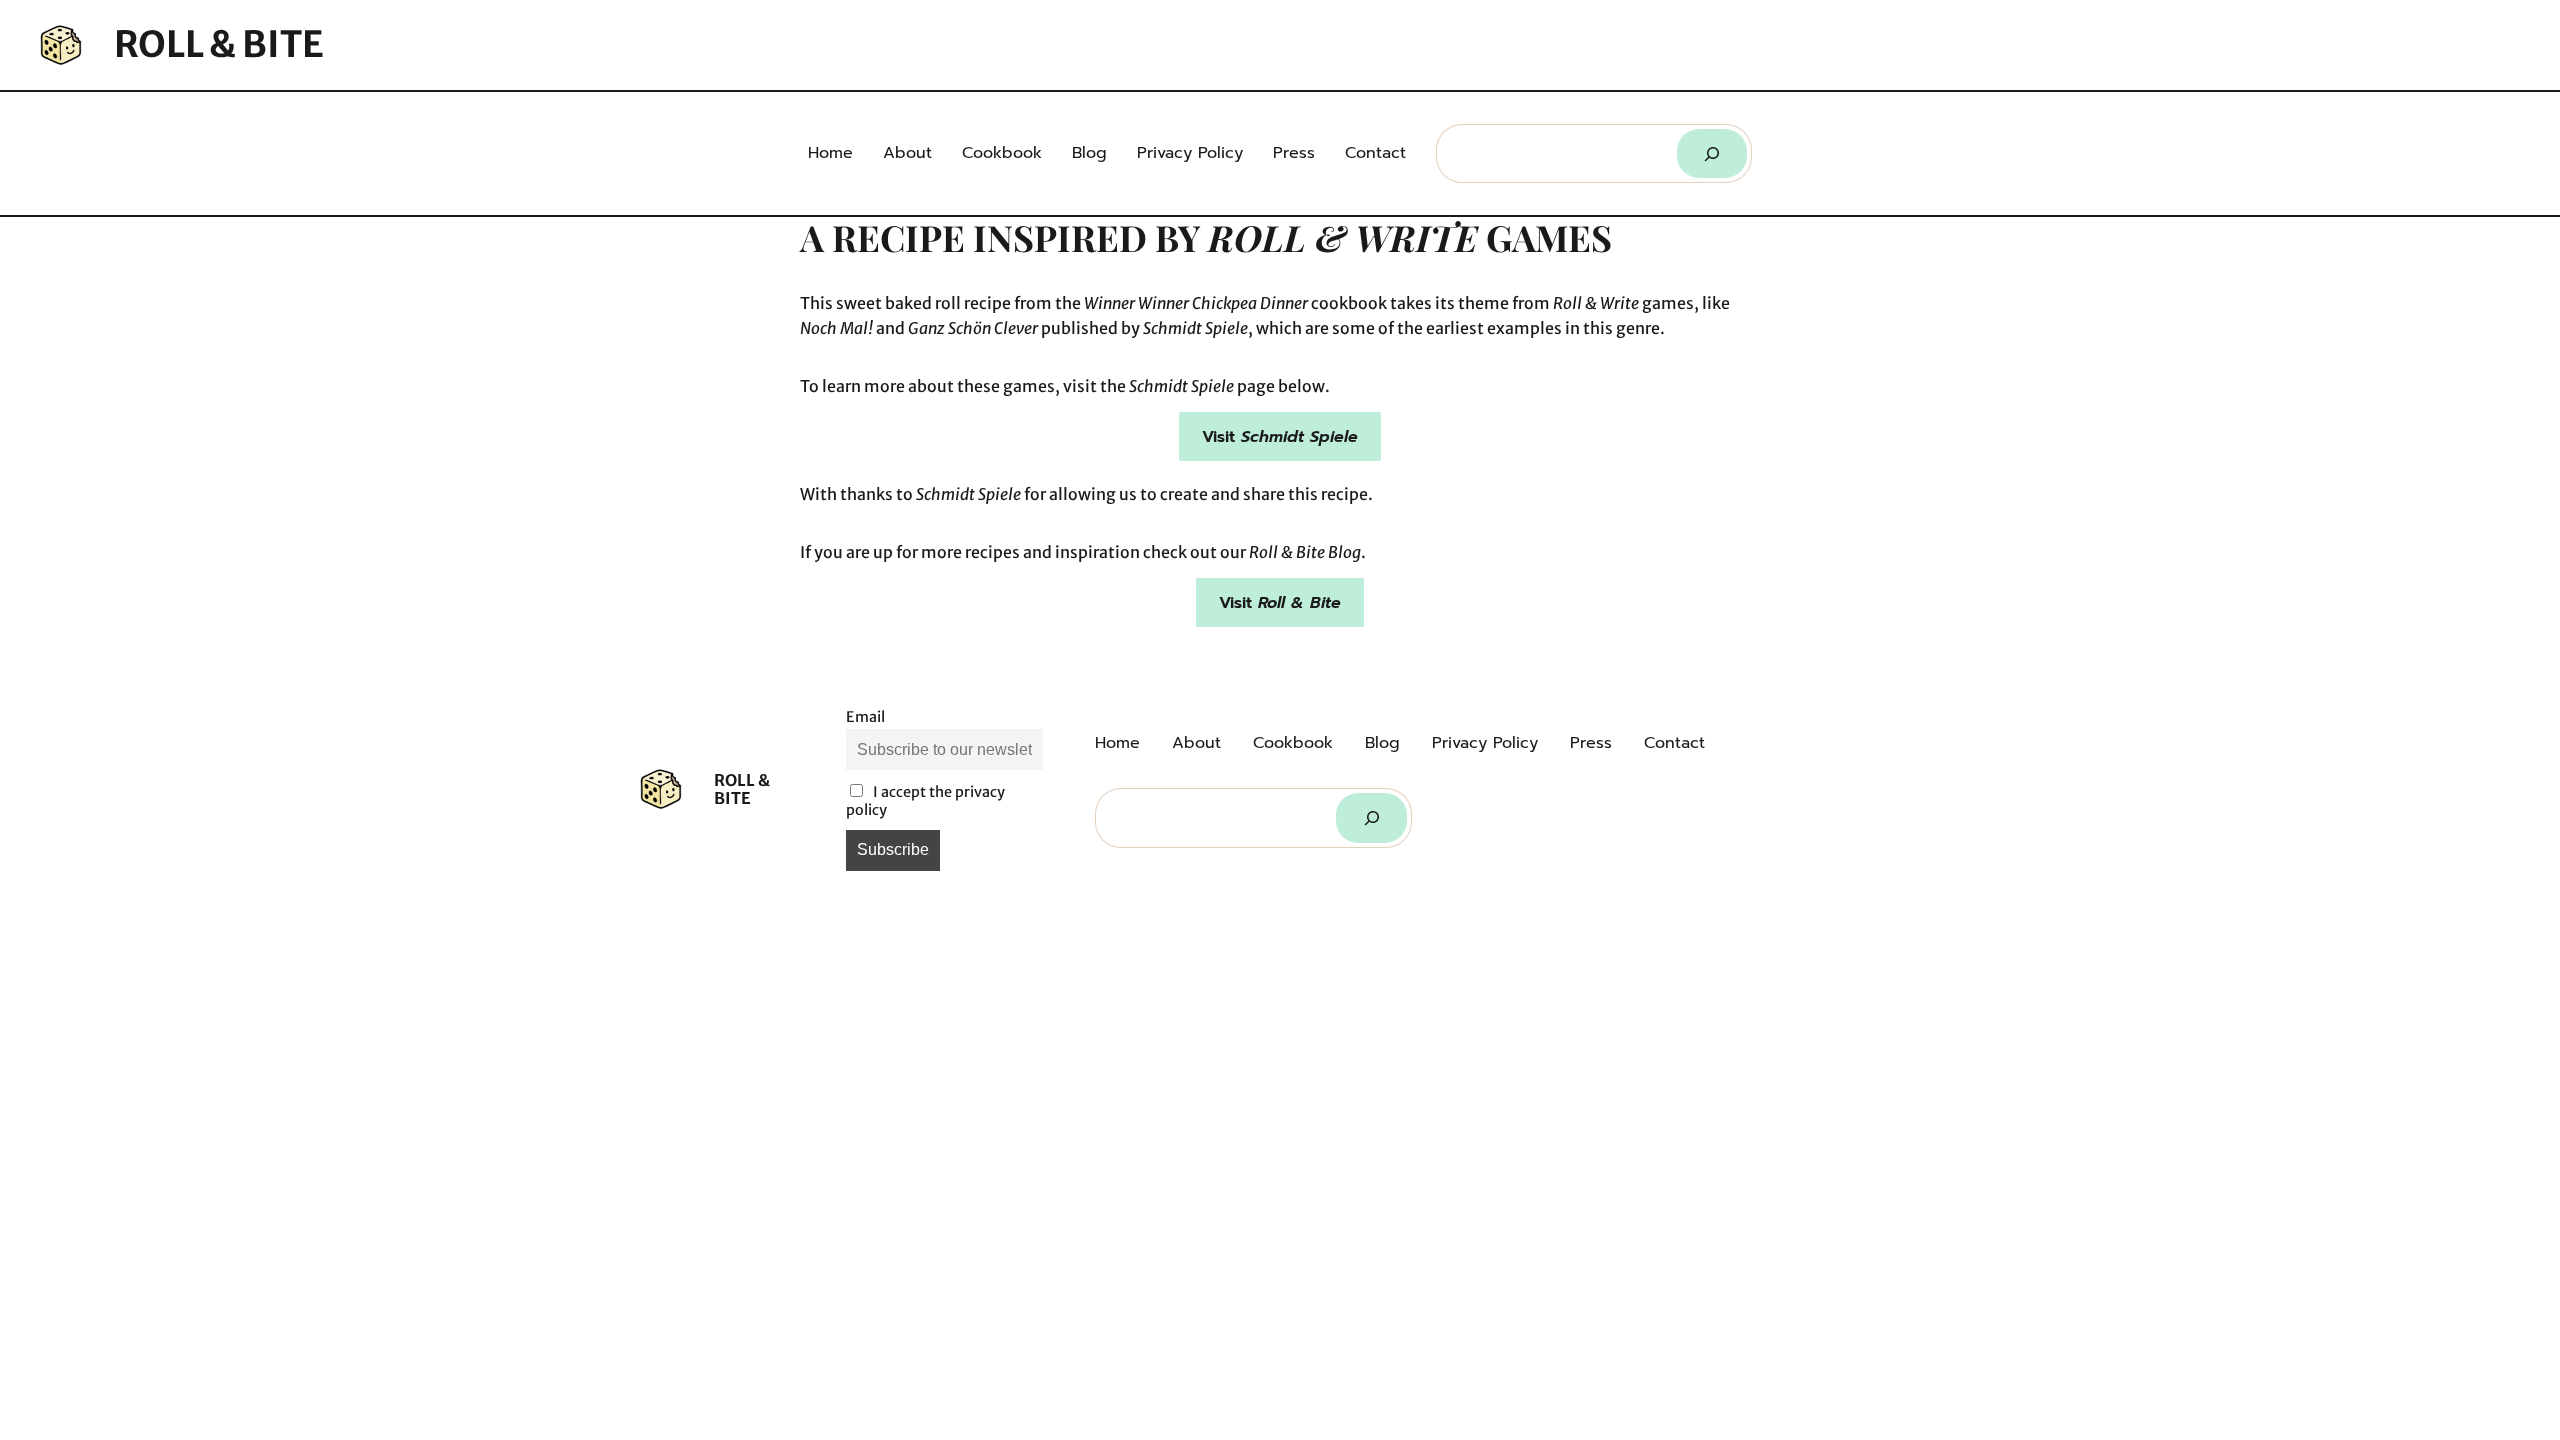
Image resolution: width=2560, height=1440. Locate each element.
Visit (1280, 437)
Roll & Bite (219, 44)
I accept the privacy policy (925, 801)
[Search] (1712, 153)
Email (865, 717)
